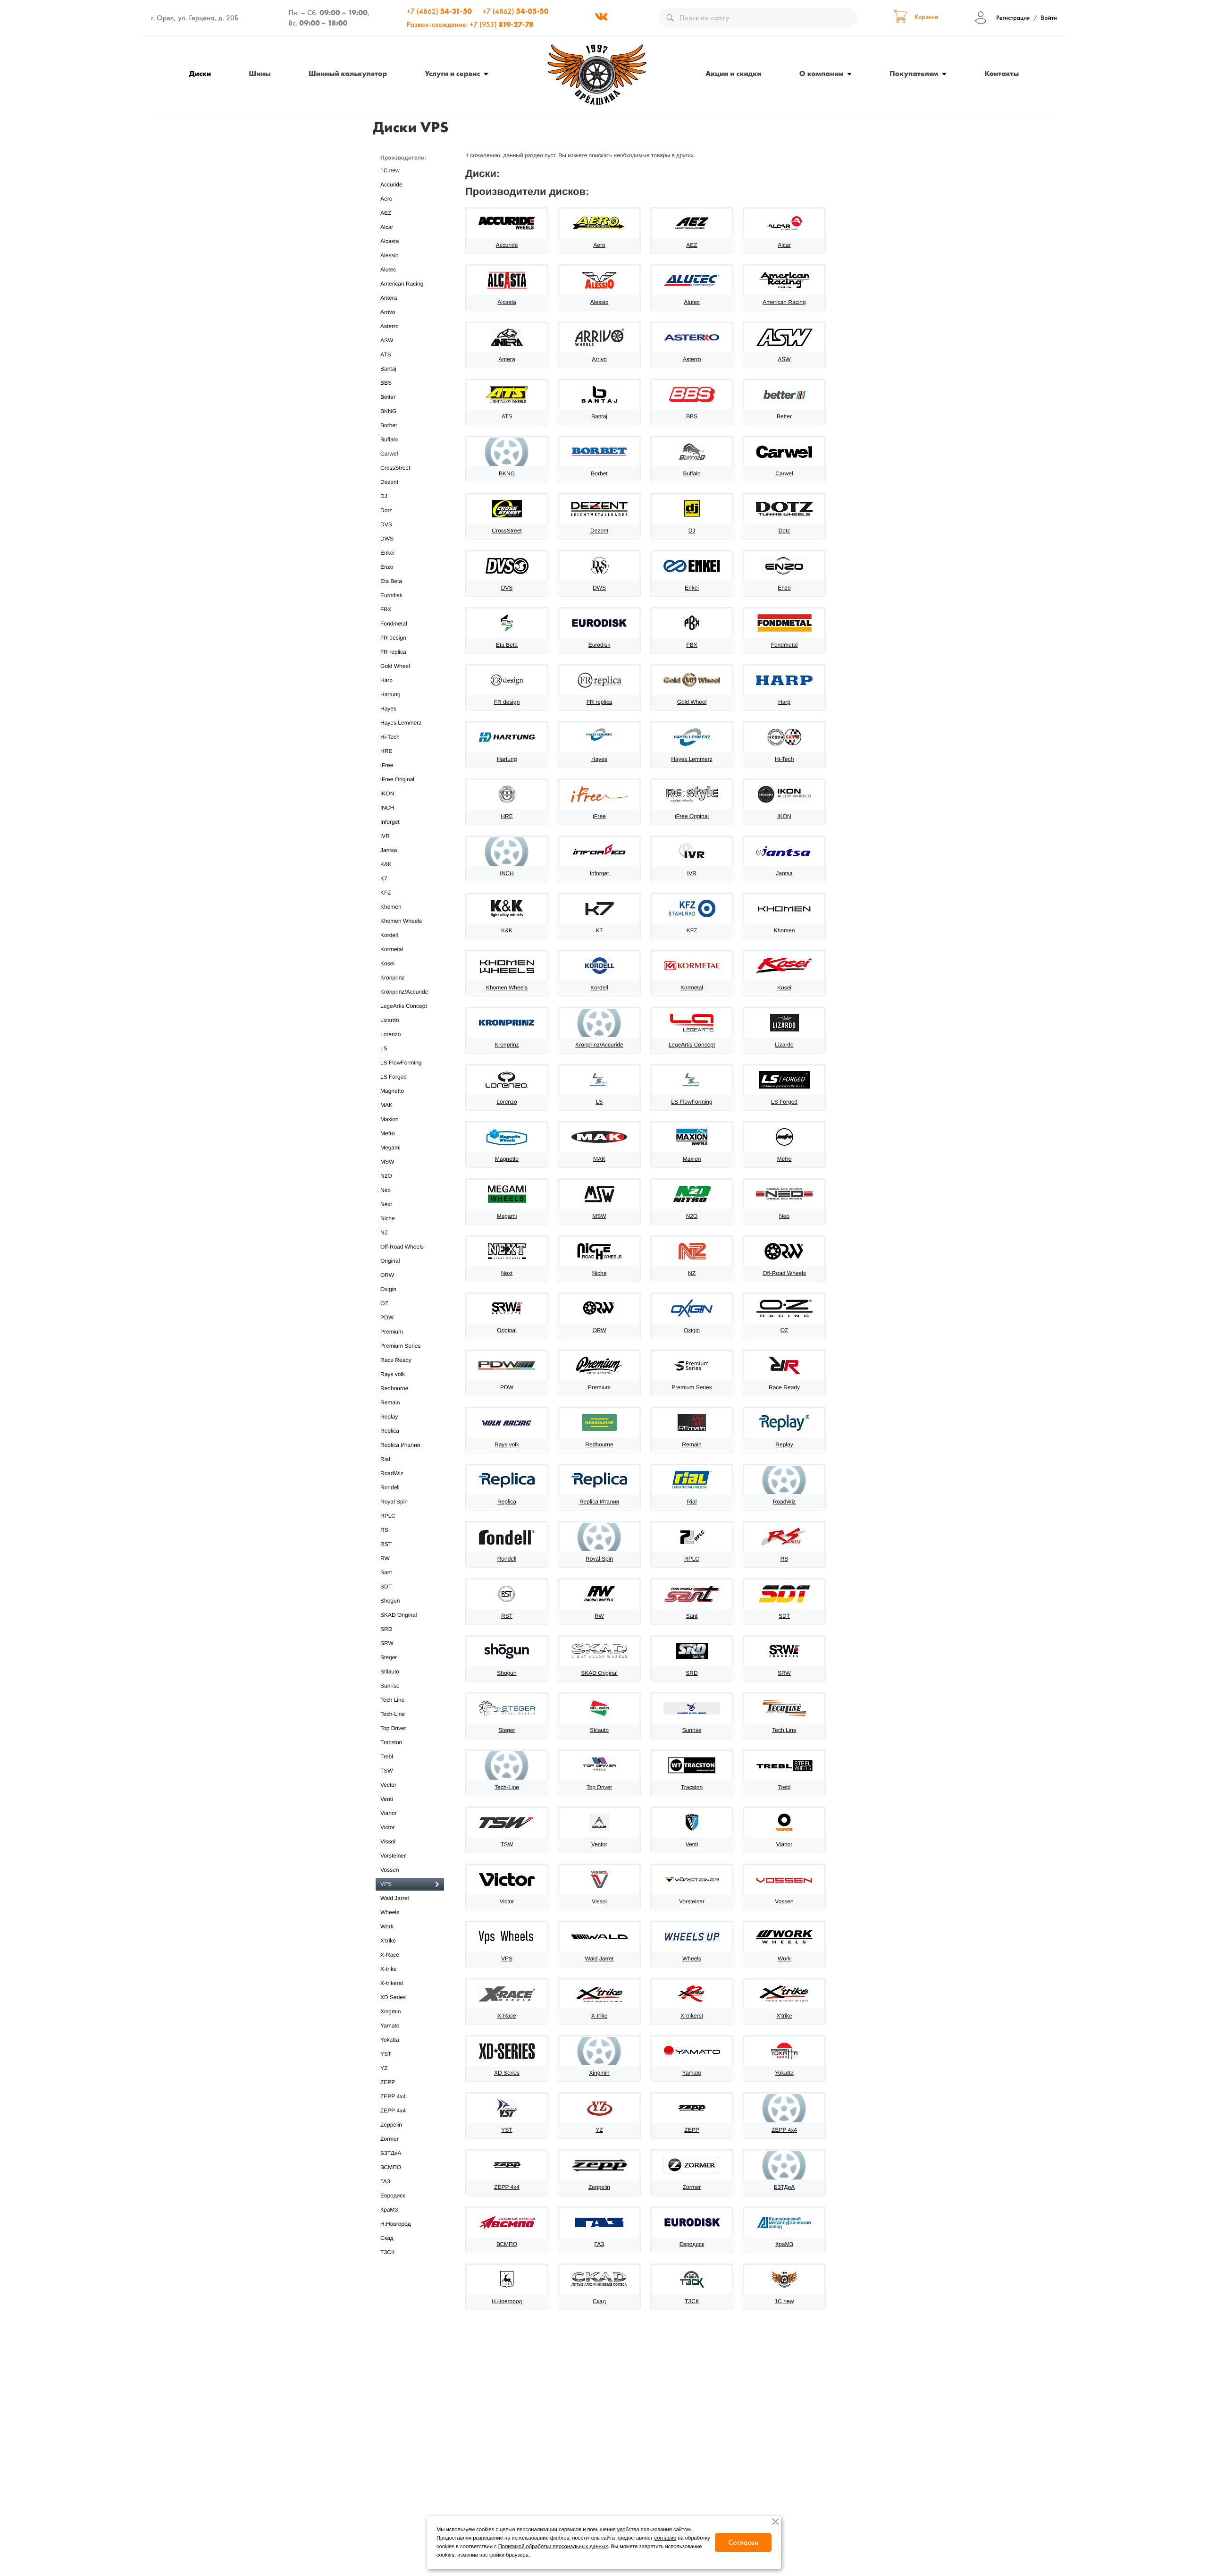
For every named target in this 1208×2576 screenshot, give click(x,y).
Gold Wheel (395, 666)
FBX (386, 609)
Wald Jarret (395, 1898)
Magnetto (392, 1091)
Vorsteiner (393, 1856)
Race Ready (396, 1360)
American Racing (402, 284)
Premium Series (400, 1346)
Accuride (391, 185)
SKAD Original (398, 1615)
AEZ (386, 213)
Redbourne (394, 1388)
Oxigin (388, 1289)
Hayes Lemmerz (401, 723)
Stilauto (390, 1672)
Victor (387, 1827)
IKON (387, 794)
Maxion (390, 1119)
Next (386, 1204)
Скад (387, 2238)
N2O (386, 1176)
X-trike (389, 1969)
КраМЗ (389, 2210)
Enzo (387, 567)
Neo (386, 1190)
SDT (386, 1587)
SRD (386, 1629)
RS (384, 1530)
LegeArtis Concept (404, 1006)
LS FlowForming (401, 1063)
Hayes (388, 709)
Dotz (386, 510)
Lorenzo (390, 1034)
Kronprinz (392, 978)
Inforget (390, 822)
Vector (388, 1785)
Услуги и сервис (452, 73)
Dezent (389, 482)
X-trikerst (392, 1983)
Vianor (388, 1813)
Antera (389, 298)
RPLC (388, 1516)
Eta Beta (391, 581)
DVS (386, 524)
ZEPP (388, 2082)
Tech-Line (393, 1714)
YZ (384, 2068)
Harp (386, 680)
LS (384, 1048)
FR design (393, 638)
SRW (387, 1643)
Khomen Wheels (401, 921)
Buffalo (389, 439)
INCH (387, 808)
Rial (385, 1459)
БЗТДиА (391, 2153)
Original (390, 1261)
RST (386, 1544)
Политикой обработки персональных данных (553, 2547)
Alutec (388, 270)
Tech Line (392, 1700)
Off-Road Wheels (402, 1247)
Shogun (390, 1601)
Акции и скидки (734, 73)
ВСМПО (391, 2167)
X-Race (390, 1955)
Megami (390, 1148)
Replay (389, 1417)
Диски (200, 73)
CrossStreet (395, 468)
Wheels (390, 1912)
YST (386, 2054)
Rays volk (393, 1374)
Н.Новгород (396, 2224)
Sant (386, 1572)
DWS (387, 539)
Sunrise (390, 1686)
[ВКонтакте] (601, 18)
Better (388, 397)
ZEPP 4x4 (393, 2096)
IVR (385, 836)
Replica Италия (400, 1445)
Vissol (388, 1841)
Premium (392, 1332)
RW (385, 1558)
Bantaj (388, 369)
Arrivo (388, 312)
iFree (387, 765)
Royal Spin (394, 1502)
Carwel (389, 454)
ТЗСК (387, 2252)
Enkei (387, 553)
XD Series (393, 1997)
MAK (386, 1105)
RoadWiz (392, 1473)
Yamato (390, 2026)
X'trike (388, 1941)
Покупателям (914, 73)
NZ (384, 1233)
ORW (387, 1275)
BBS (386, 383)
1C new (390, 170)
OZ (384, 1303)
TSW (387, 1771)
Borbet (389, 425)
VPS (386, 1884)
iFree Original (397, 779)
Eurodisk (391, 595)
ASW (387, 340)
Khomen (391, 907)
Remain (390, 1402)
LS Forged (394, 1077)
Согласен (743, 2542)
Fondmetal (394, 624)
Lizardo (390, 1020)
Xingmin (390, 2011)
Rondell (390, 1487)
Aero (386, 199)
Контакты (1002, 73)
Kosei (387, 963)
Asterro (390, 326)
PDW (387, 1318)
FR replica (393, 652)
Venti (387, 1799)
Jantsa (389, 850)
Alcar (387, 227)
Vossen (390, 1870)
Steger (389, 1657)
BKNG (388, 411)
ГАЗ (385, 2181)
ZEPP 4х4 (393, 2111)
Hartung (390, 694)
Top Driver (393, 1728)
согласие (666, 2538)
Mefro (388, 1133)
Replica (390, 1431)
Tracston (391, 1742)
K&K (386, 864)
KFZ (386, 893)
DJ (384, 496)
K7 (384, 878)
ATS (386, 355)
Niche (388, 1218)
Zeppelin (391, 2125)
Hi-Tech (390, 737)
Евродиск (393, 2196)
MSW (387, 1162)
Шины (260, 73)
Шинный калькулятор (348, 73)
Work (387, 1926)
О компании (821, 73)
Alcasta (390, 241)
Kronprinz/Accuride (404, 992)
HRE (386, 751)
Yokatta (390, 2040)
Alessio (390, 255)
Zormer (390, 2139)
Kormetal (392, 949)
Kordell (389, 935)
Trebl (387, 1757)
